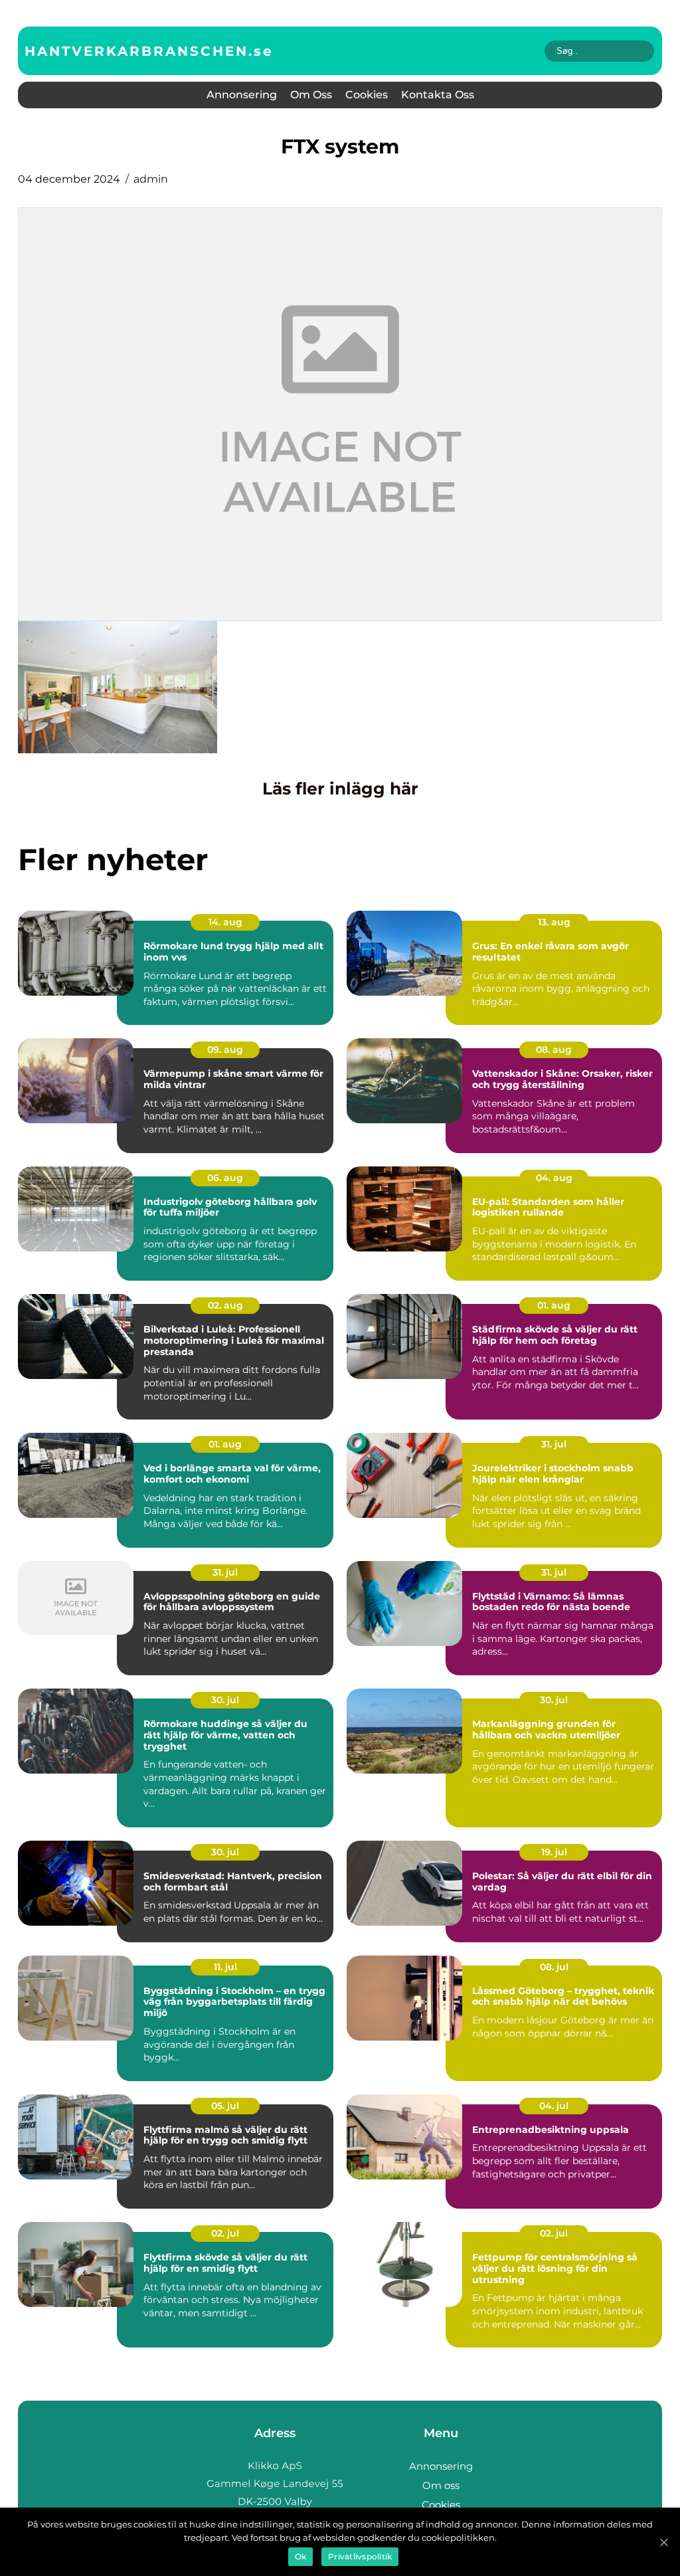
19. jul (554, 1852)
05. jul (225, 2106)
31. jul (554, 1444)
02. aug (225, 1305)
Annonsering (242, 95)
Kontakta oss (438, 95)
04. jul (554, 2106)
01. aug (554, 1305)
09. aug (225, 1050)
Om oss (311, 95)
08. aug (554, 1050)
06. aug (225, 1178)
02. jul (225, 2233)
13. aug (554, 922)
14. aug (225, 922)
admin (151, 179)
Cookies (367, 95)
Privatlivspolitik (360, 2556)
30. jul (225, 1700)
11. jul (225, 1967)
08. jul (554, 1967)
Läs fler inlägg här (340, 788)
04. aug (554, 1178)
